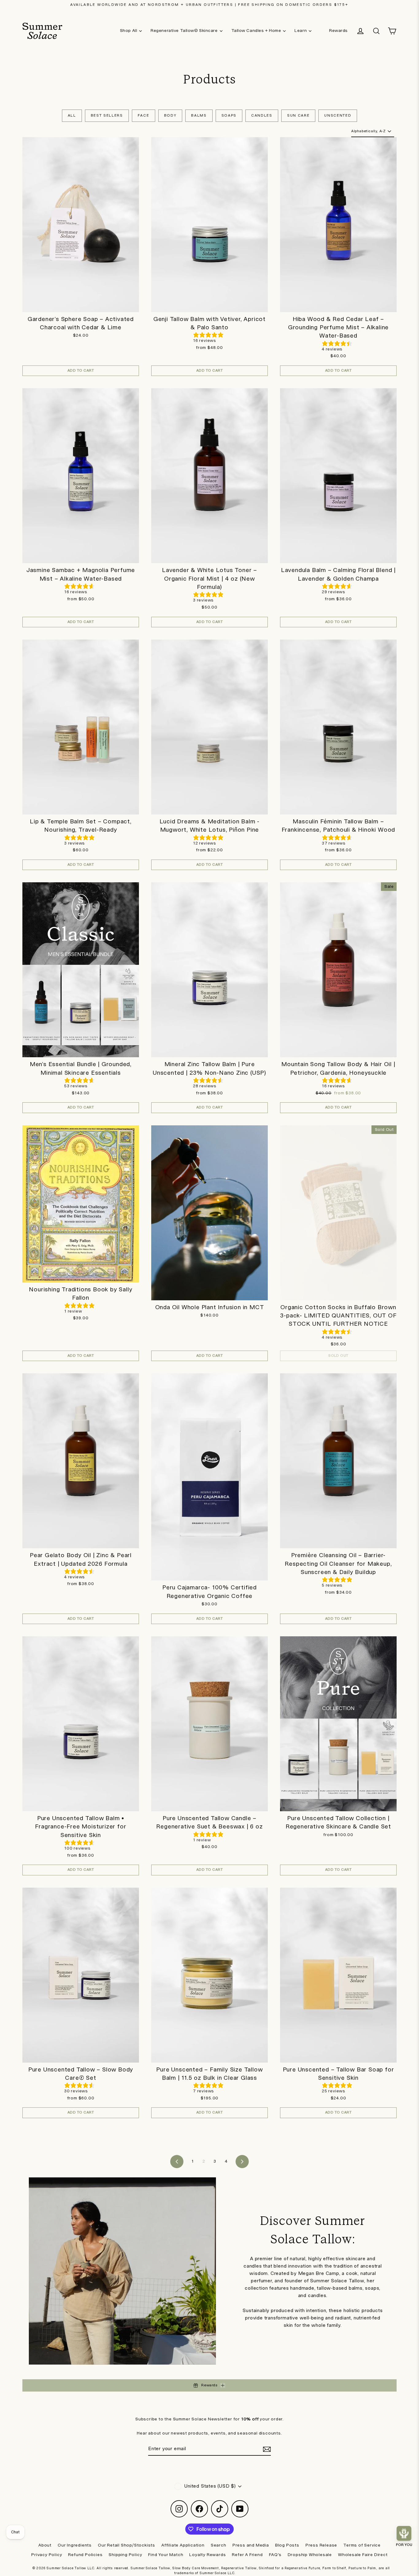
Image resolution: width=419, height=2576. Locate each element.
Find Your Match (166, 2555)
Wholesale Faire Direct (363, 2555)
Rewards (338, 31)
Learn (301, 31)
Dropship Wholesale (310, 2555)
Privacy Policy (47, 2555)
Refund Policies (85, 2555)
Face (144, 116)
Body (170, 116)
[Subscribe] (266, 2449)
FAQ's (275, 2555)
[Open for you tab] (404, 2533)
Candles (262, 116)
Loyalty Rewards (208, 2555)
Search (219, 2545)
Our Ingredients (75, 2545)
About (45, 2545)
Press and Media (251, 2545)
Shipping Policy (125, 2555)
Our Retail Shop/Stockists (127, 2545)
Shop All (129, 31)
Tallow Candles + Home (256, 31)
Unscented (338, 116)
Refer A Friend (247, 2555)
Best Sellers (107, 116)
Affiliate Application (183, 2545)
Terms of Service (362, 2545)
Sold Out (338, 1356)
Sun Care (298, 116)
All (72, 116)
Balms (199, 116)
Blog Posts (287, 2545)
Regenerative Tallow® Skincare (184, 31)
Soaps (229, 116)
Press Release (321, 2545)
